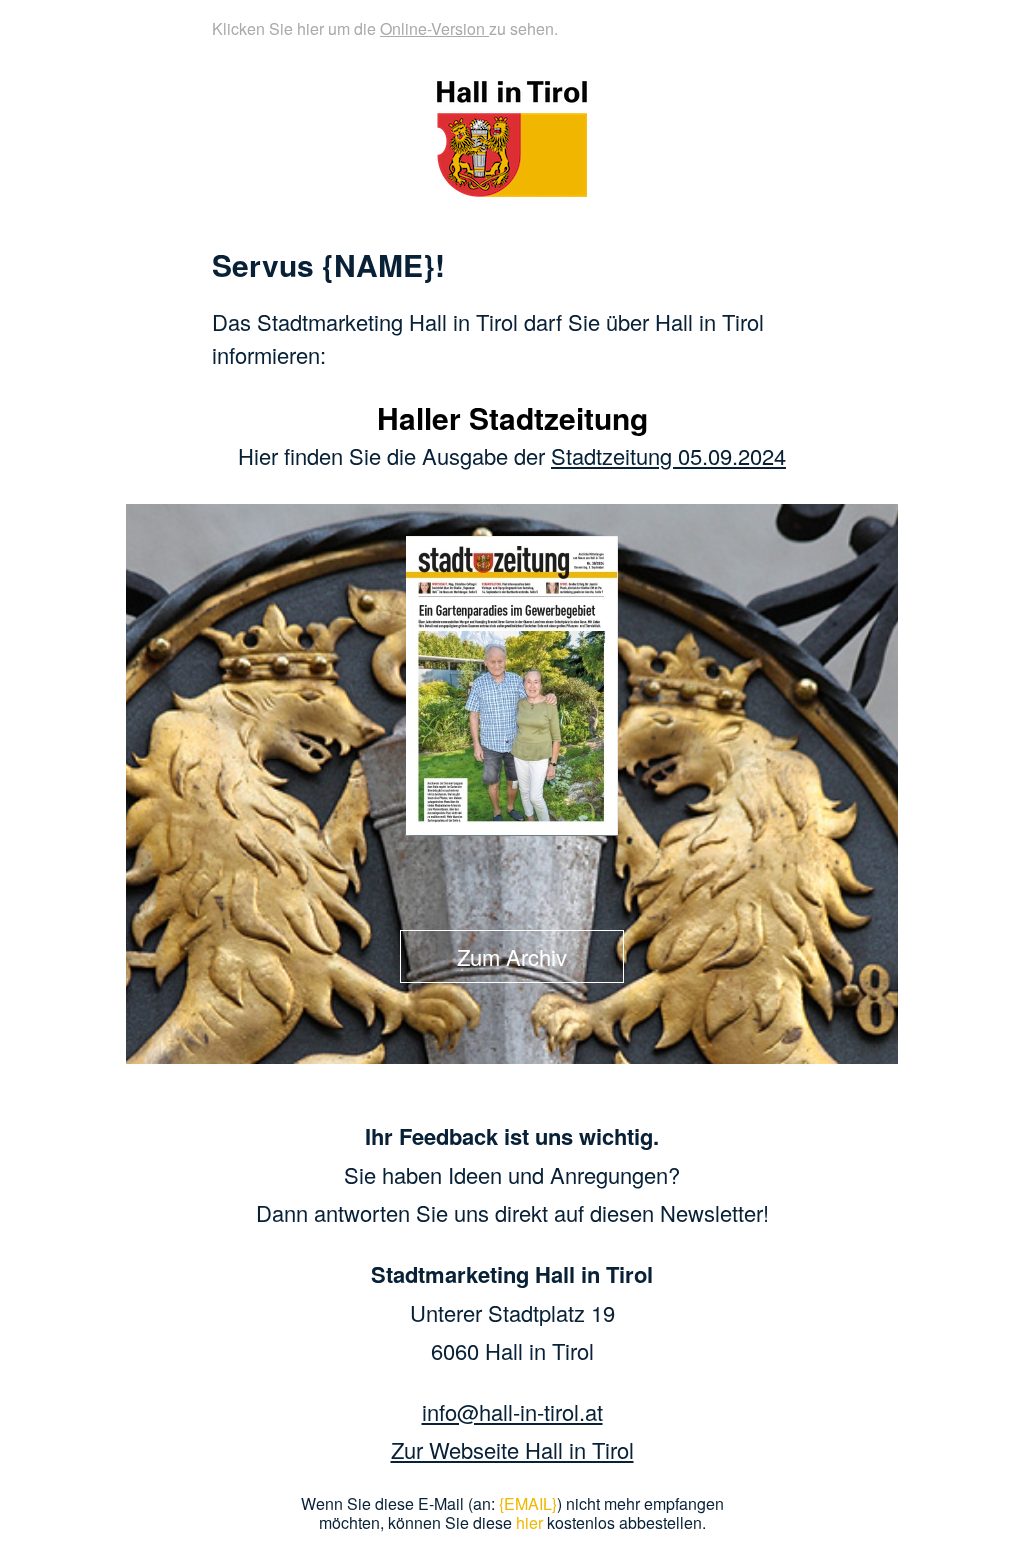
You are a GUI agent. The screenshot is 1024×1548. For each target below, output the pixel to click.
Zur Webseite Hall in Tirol (512, 1449)
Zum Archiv (512, 956)
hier (529, 1522)
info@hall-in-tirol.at (512, 1411)
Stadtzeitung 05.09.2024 (668, 455)
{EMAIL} (528, 1503)
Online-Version (434, 28)
